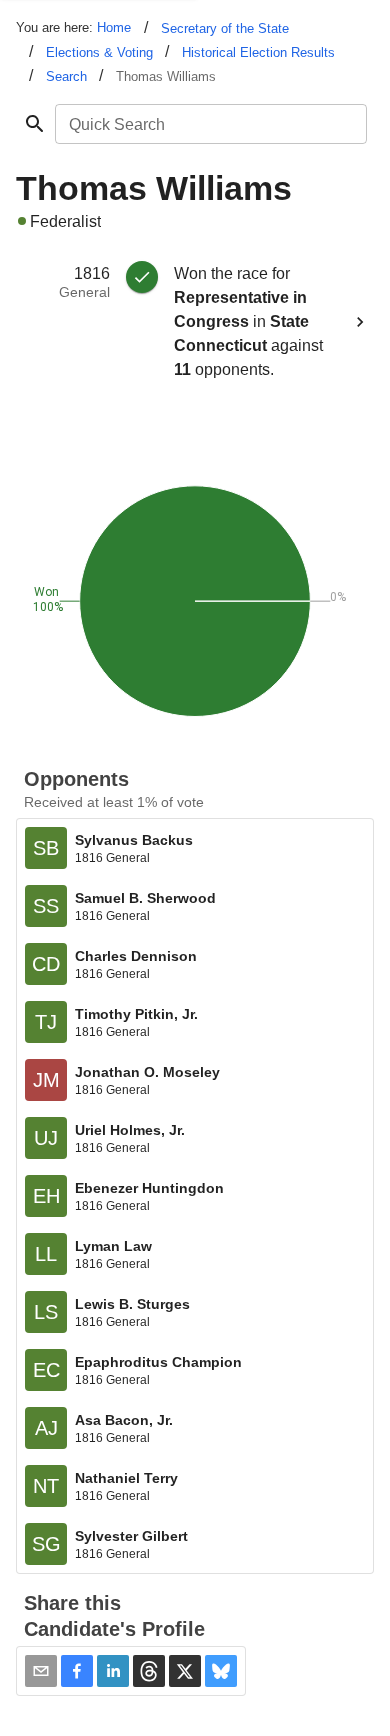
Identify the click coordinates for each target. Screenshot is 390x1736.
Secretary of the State (225, 28)
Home (114, 27)
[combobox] (209, 124)
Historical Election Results (258, 52)
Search (66, 76)
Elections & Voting (99, 52)
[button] (77, 1671)
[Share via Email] (41, 1671)
